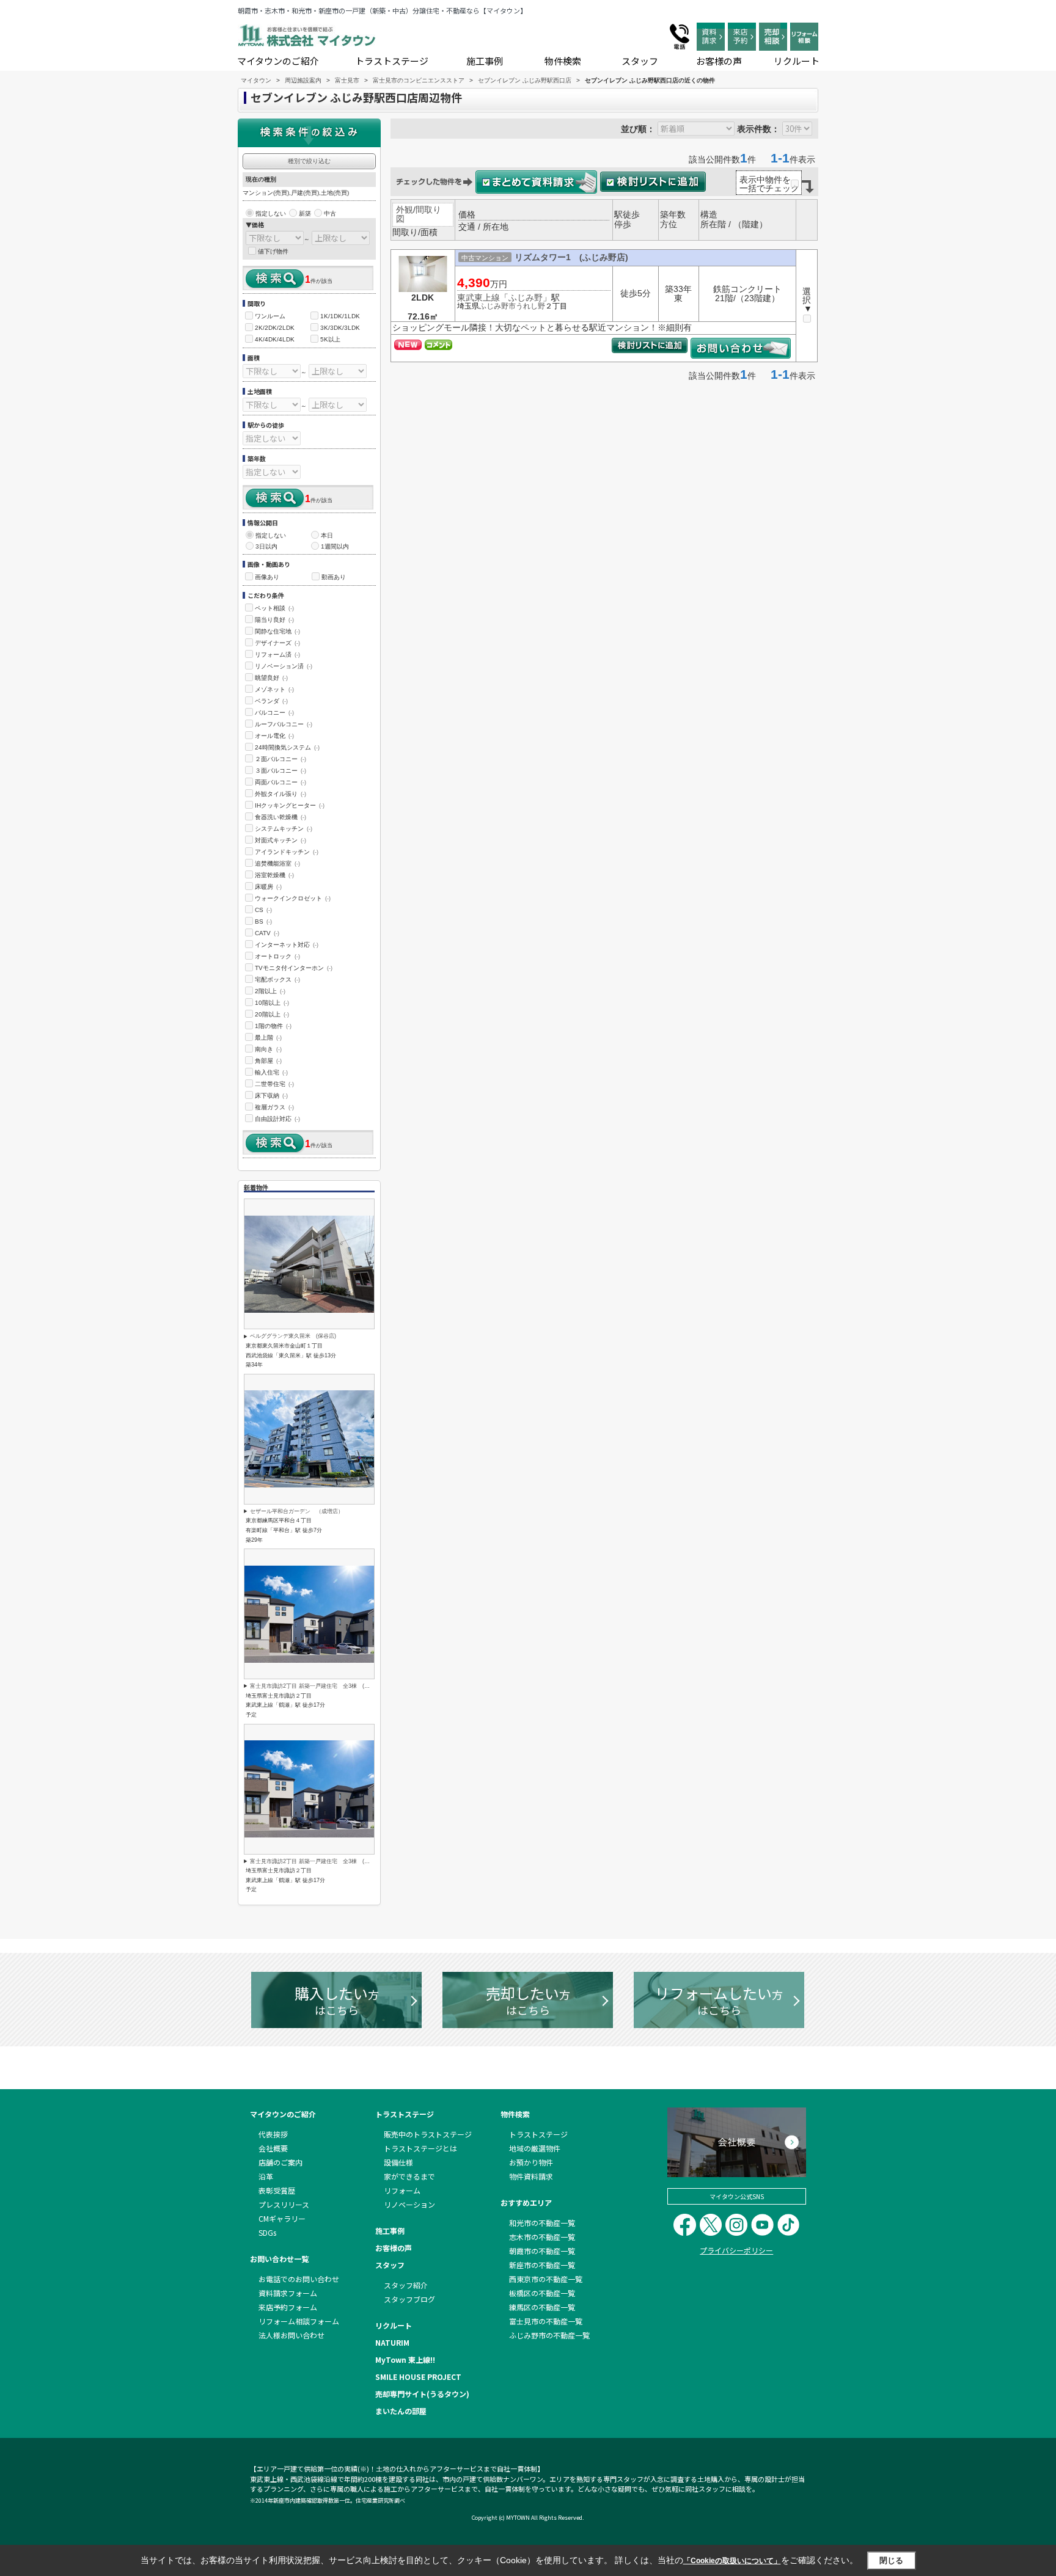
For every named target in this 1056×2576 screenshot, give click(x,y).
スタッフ (640, 61)
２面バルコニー (280, 759)
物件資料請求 (531, 2176)
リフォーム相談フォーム (299, 2321)
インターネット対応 (287, 945)
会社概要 (273, 2148)
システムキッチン (284, 829)
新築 (305, 213)
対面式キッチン (280, 840)
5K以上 (330, 339)
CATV (267, 933)
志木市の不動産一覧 (542, 2237)
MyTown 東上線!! (405, 2359)
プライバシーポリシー (736, 2250)
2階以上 (270, 991)
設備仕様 (398, 2162)
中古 (330, 213)
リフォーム (402, 2190)
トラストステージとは (420, 2148)
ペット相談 (274, 608)
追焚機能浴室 (277, 863)
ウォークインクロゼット (293, 898)
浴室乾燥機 (274, 875)
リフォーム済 (277, 655)
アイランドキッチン (287, 852)
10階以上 (272, 1003)
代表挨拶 (273, 2134)
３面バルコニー (280, 771)
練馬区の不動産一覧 (542, 2307)
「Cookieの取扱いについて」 (732, 2561)
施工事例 (485, 61)
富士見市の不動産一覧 (546, 2321)
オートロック (277, 956)
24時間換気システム (287, 747)
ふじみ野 (526, 297)
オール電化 (274, 736)
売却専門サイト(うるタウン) (422, 2394)
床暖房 (268, 887)
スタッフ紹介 (406, 2285)
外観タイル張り (280, 794)
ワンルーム (270, 316)
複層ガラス (274, 1107)
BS (263, 921)
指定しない (271, 213)
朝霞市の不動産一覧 (542, 2251)
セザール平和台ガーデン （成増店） (297, 1511)
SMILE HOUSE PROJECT (418, 2377)
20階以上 (272, 1014)
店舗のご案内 (280, 2162)
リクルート (797, 61)
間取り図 (419, 214)
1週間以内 (335, 546)
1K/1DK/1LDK (340, 316)
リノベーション (409, 2204)
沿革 (266, 2176)
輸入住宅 (271, 1072)
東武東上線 (479, 297)
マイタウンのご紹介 (278, 61)
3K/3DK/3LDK (340, 328)
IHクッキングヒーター (290, 805)
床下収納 (271, 1096)
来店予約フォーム (288, 2307)
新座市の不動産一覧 (542, 2265)
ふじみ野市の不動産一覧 (549, 2335)
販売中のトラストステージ (428, 2134)
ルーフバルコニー (284, 724)
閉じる (891, 2560)
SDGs (267, 2232)
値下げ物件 (273, 251)
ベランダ (271, 701)
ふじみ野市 (497, 306)
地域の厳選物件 (535, 2148)
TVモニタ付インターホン (294, 968)
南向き (268, 1049)
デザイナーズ (277, 643)
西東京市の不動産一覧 (546, 2279)
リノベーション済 (284, 666)
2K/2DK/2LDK (275, 328)
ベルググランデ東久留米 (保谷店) (293, 1336)
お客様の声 (719, 61)
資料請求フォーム (288, 2293)
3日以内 (266, 546)
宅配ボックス (277, 980)
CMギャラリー (282, 2218)
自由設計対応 (277, 1119)
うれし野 (530, 306)
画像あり (267, 577)
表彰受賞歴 (277, 2190)
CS (263, 910)
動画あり (334, 577)
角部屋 (268, 1061)
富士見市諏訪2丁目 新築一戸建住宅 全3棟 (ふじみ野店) (322, 1686)
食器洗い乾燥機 (280, 817)
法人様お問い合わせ (291, 2335)
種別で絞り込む (309, 161)
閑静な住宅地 (277, 631)
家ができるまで (409, 2176)
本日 (327, 535)
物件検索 (563, 61)
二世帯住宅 (274, 1084)
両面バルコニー (280, 782)
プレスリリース (284, 2204)
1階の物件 (273, 1026)
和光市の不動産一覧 (542, 2223)
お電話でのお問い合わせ (299, 2279)
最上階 (268, 1038)
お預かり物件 (531, 2162)
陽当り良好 (274, 620)
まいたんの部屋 (401, 2411)
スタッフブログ (409, 2299)
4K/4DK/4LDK (275, 339)
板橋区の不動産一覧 (542, 2293)
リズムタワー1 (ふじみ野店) (571, 257)
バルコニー (274, 713)
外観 (405, 210)
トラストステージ (392, 61)
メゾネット (274, 689)
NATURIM (392, 2342)
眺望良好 (271, 678)
